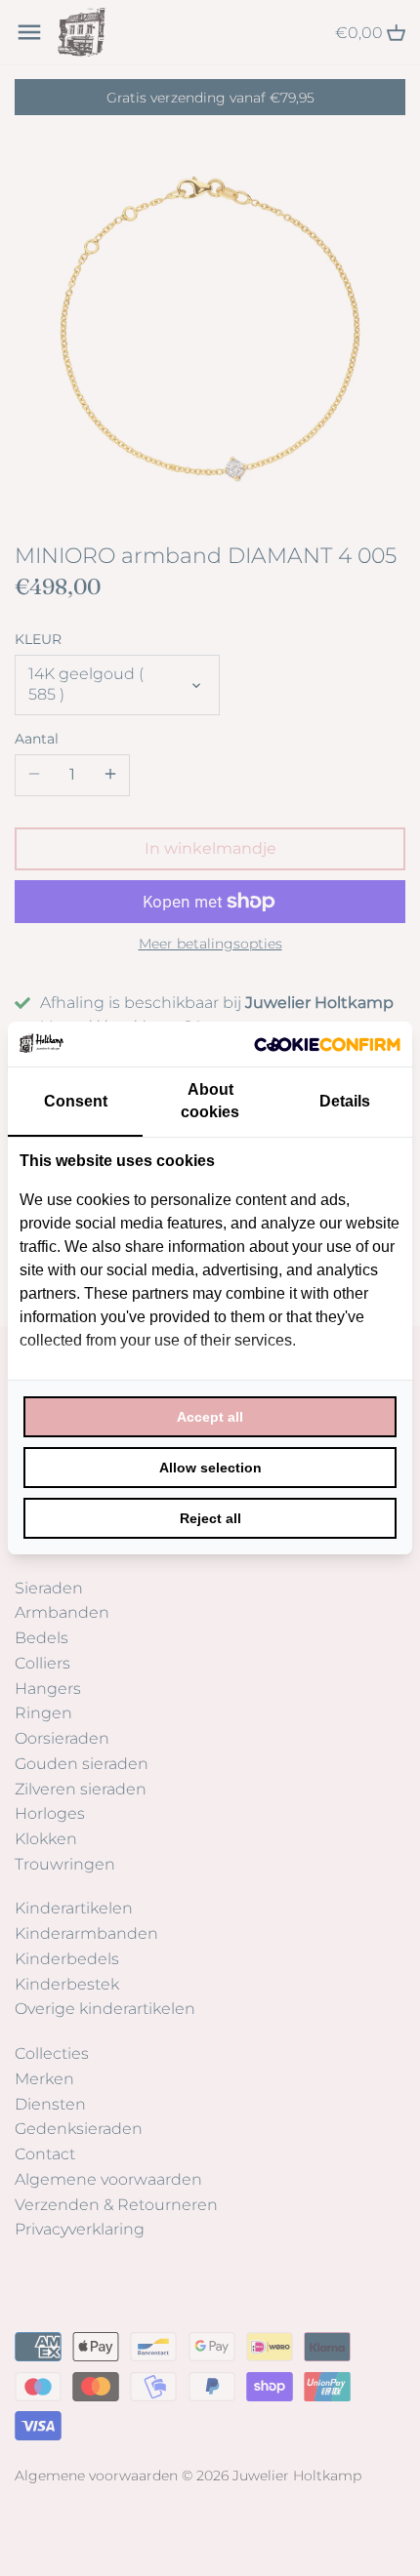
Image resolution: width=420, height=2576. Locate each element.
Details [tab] (345, 1101)
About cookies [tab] (210, 1100)
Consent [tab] (76, 1101)
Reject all (210, 1518)
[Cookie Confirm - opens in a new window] (327, 1044)
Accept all (210, 1417)
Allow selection (210, 1468)
